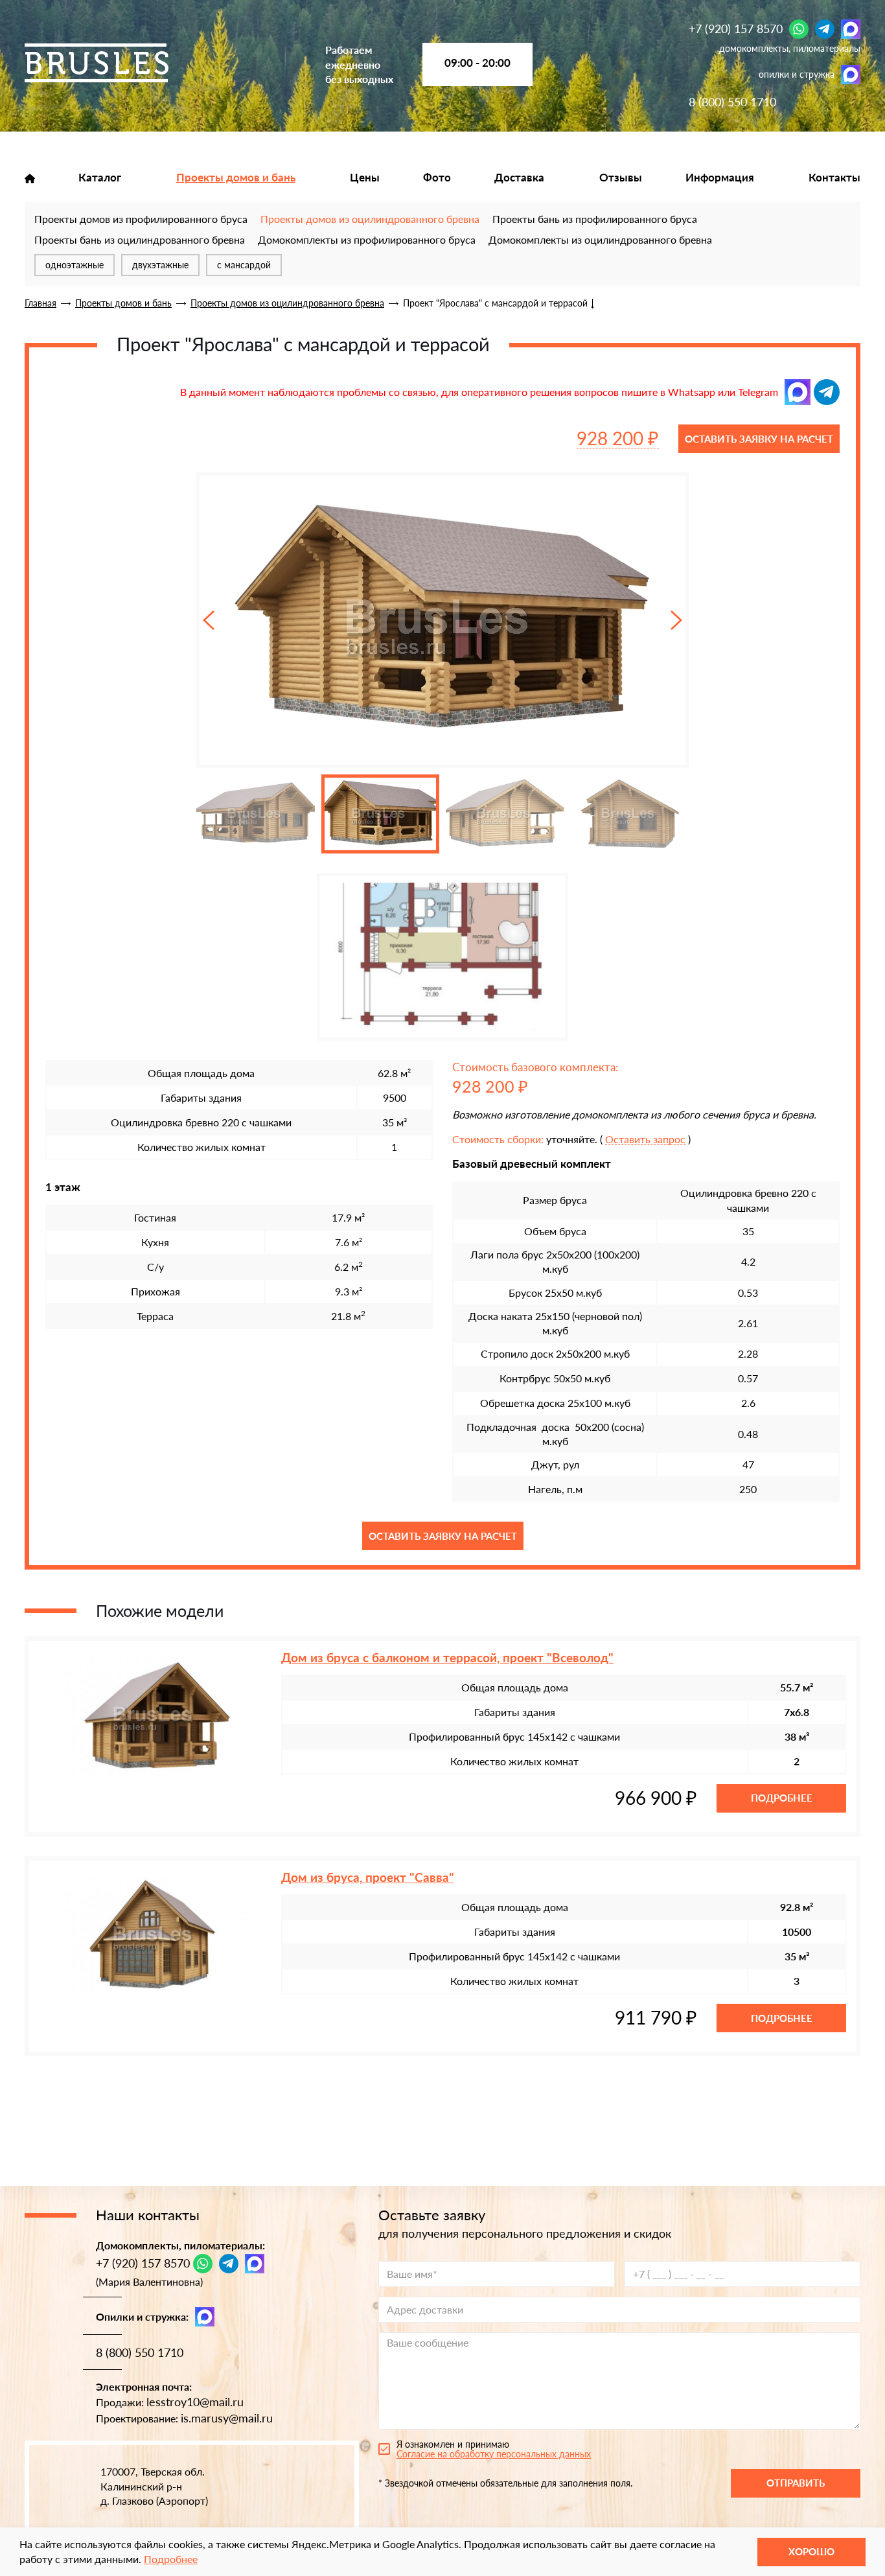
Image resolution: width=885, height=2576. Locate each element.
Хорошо (811, 2551)
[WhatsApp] (799, 29)
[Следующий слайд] (676, 621)
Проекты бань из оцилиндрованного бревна (140, 239)
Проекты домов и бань (236, 178)
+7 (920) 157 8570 (736, 29)
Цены (365, 178)
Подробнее (782, 1798)
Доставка (519, 178)
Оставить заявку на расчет (759, 439)
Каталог (100, 178)
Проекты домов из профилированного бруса (141, 219)
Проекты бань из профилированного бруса (595, 219)
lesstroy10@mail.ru (195, 2402)
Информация (720, 178)
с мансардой (244, 265)
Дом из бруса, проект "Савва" (368, 1877)
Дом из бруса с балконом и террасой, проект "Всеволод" (447, 1658)
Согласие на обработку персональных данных (494, 2454)
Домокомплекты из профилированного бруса (367, 239)
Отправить (796, 2483)
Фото (437, 178)
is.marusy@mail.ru (227, 2418)
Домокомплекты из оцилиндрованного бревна (600, 239)
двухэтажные (160, 265)
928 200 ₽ (618, 438)
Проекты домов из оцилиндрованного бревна (370, 219)
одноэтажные (75, 265)
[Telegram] (825, 29)
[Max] (851, 29)
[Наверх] (29, 2518)
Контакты (834, 178)
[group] (442, 620)
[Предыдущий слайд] (209, 621)
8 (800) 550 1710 (732, 102)
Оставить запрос (645, 1140)
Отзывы (621, 178)
